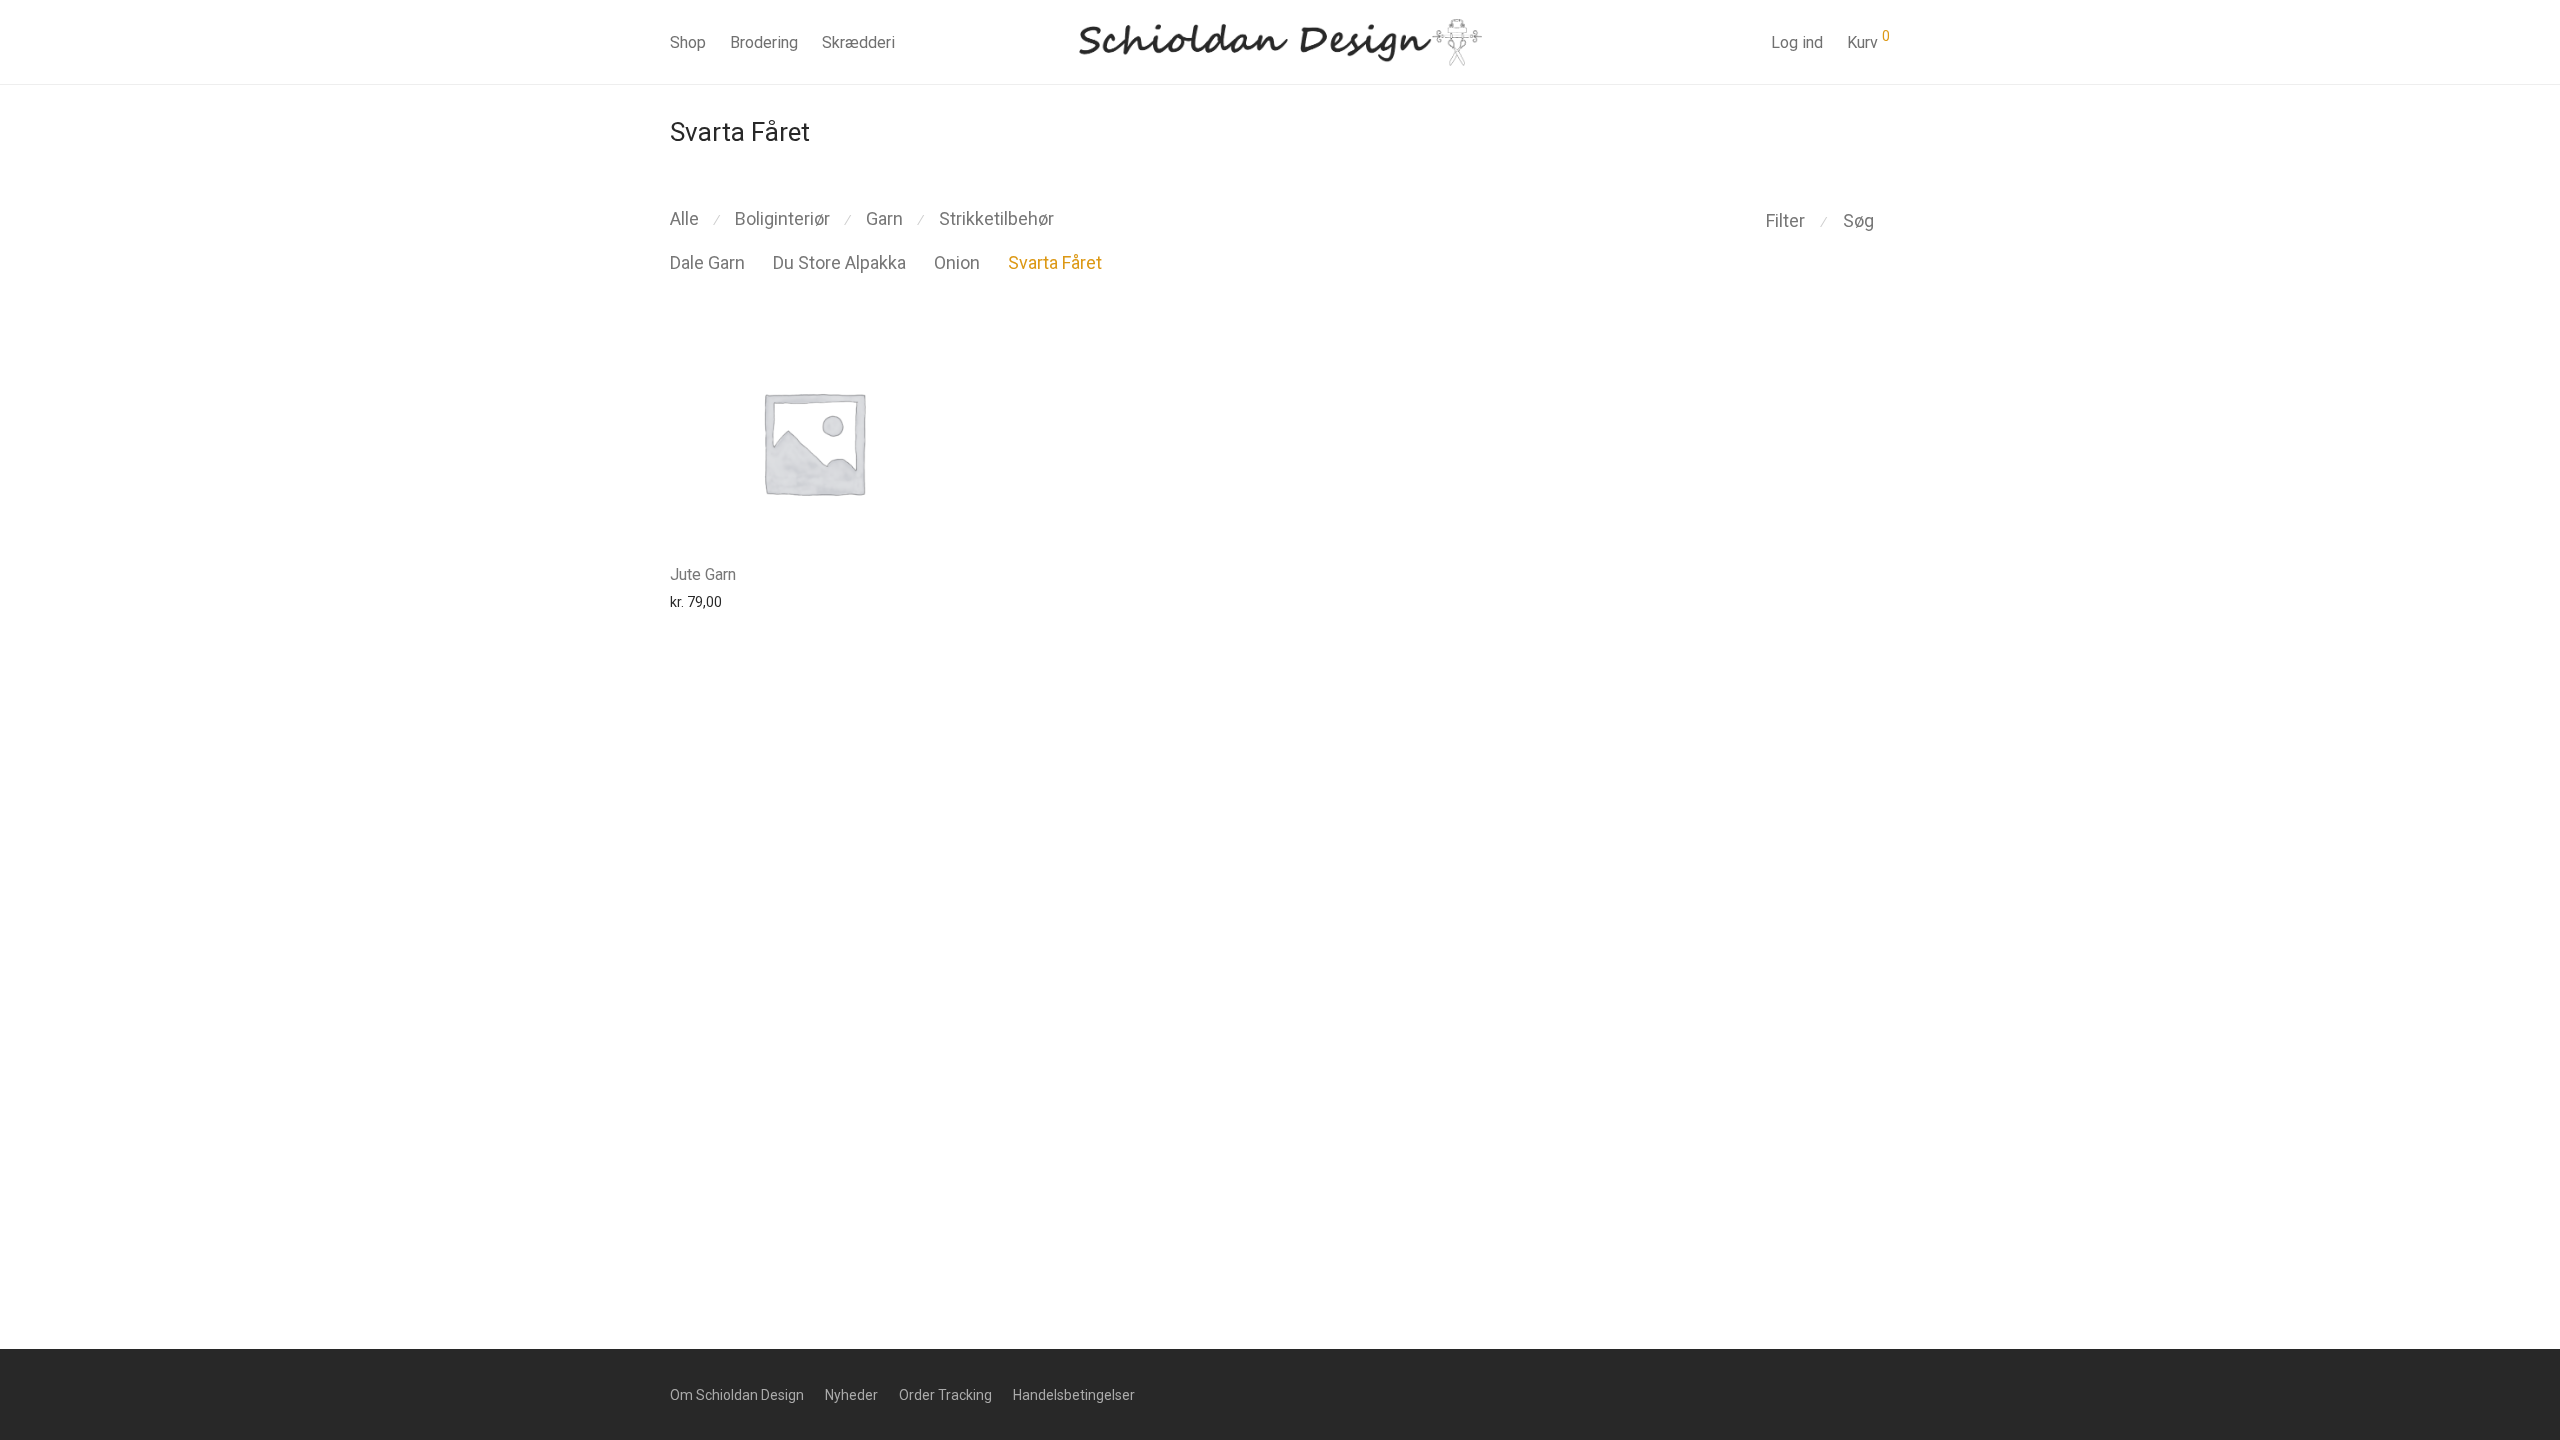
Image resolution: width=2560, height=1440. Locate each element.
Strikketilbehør (996, 218)
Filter (1785, 220)
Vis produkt (695, 601)
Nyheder (851, 1395)
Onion (957, 262)
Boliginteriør (782, 218)
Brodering (764, 42)
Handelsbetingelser (1074, 1395)
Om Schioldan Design (737, 1395)
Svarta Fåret (1055, 262)
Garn (884, 218)
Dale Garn (707, 262)
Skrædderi (858, 42)
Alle (684, 218)
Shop (688, 42)
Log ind (1797, 42)
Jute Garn (703, 574)
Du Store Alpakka (839, 262)
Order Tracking (945, 1395)
